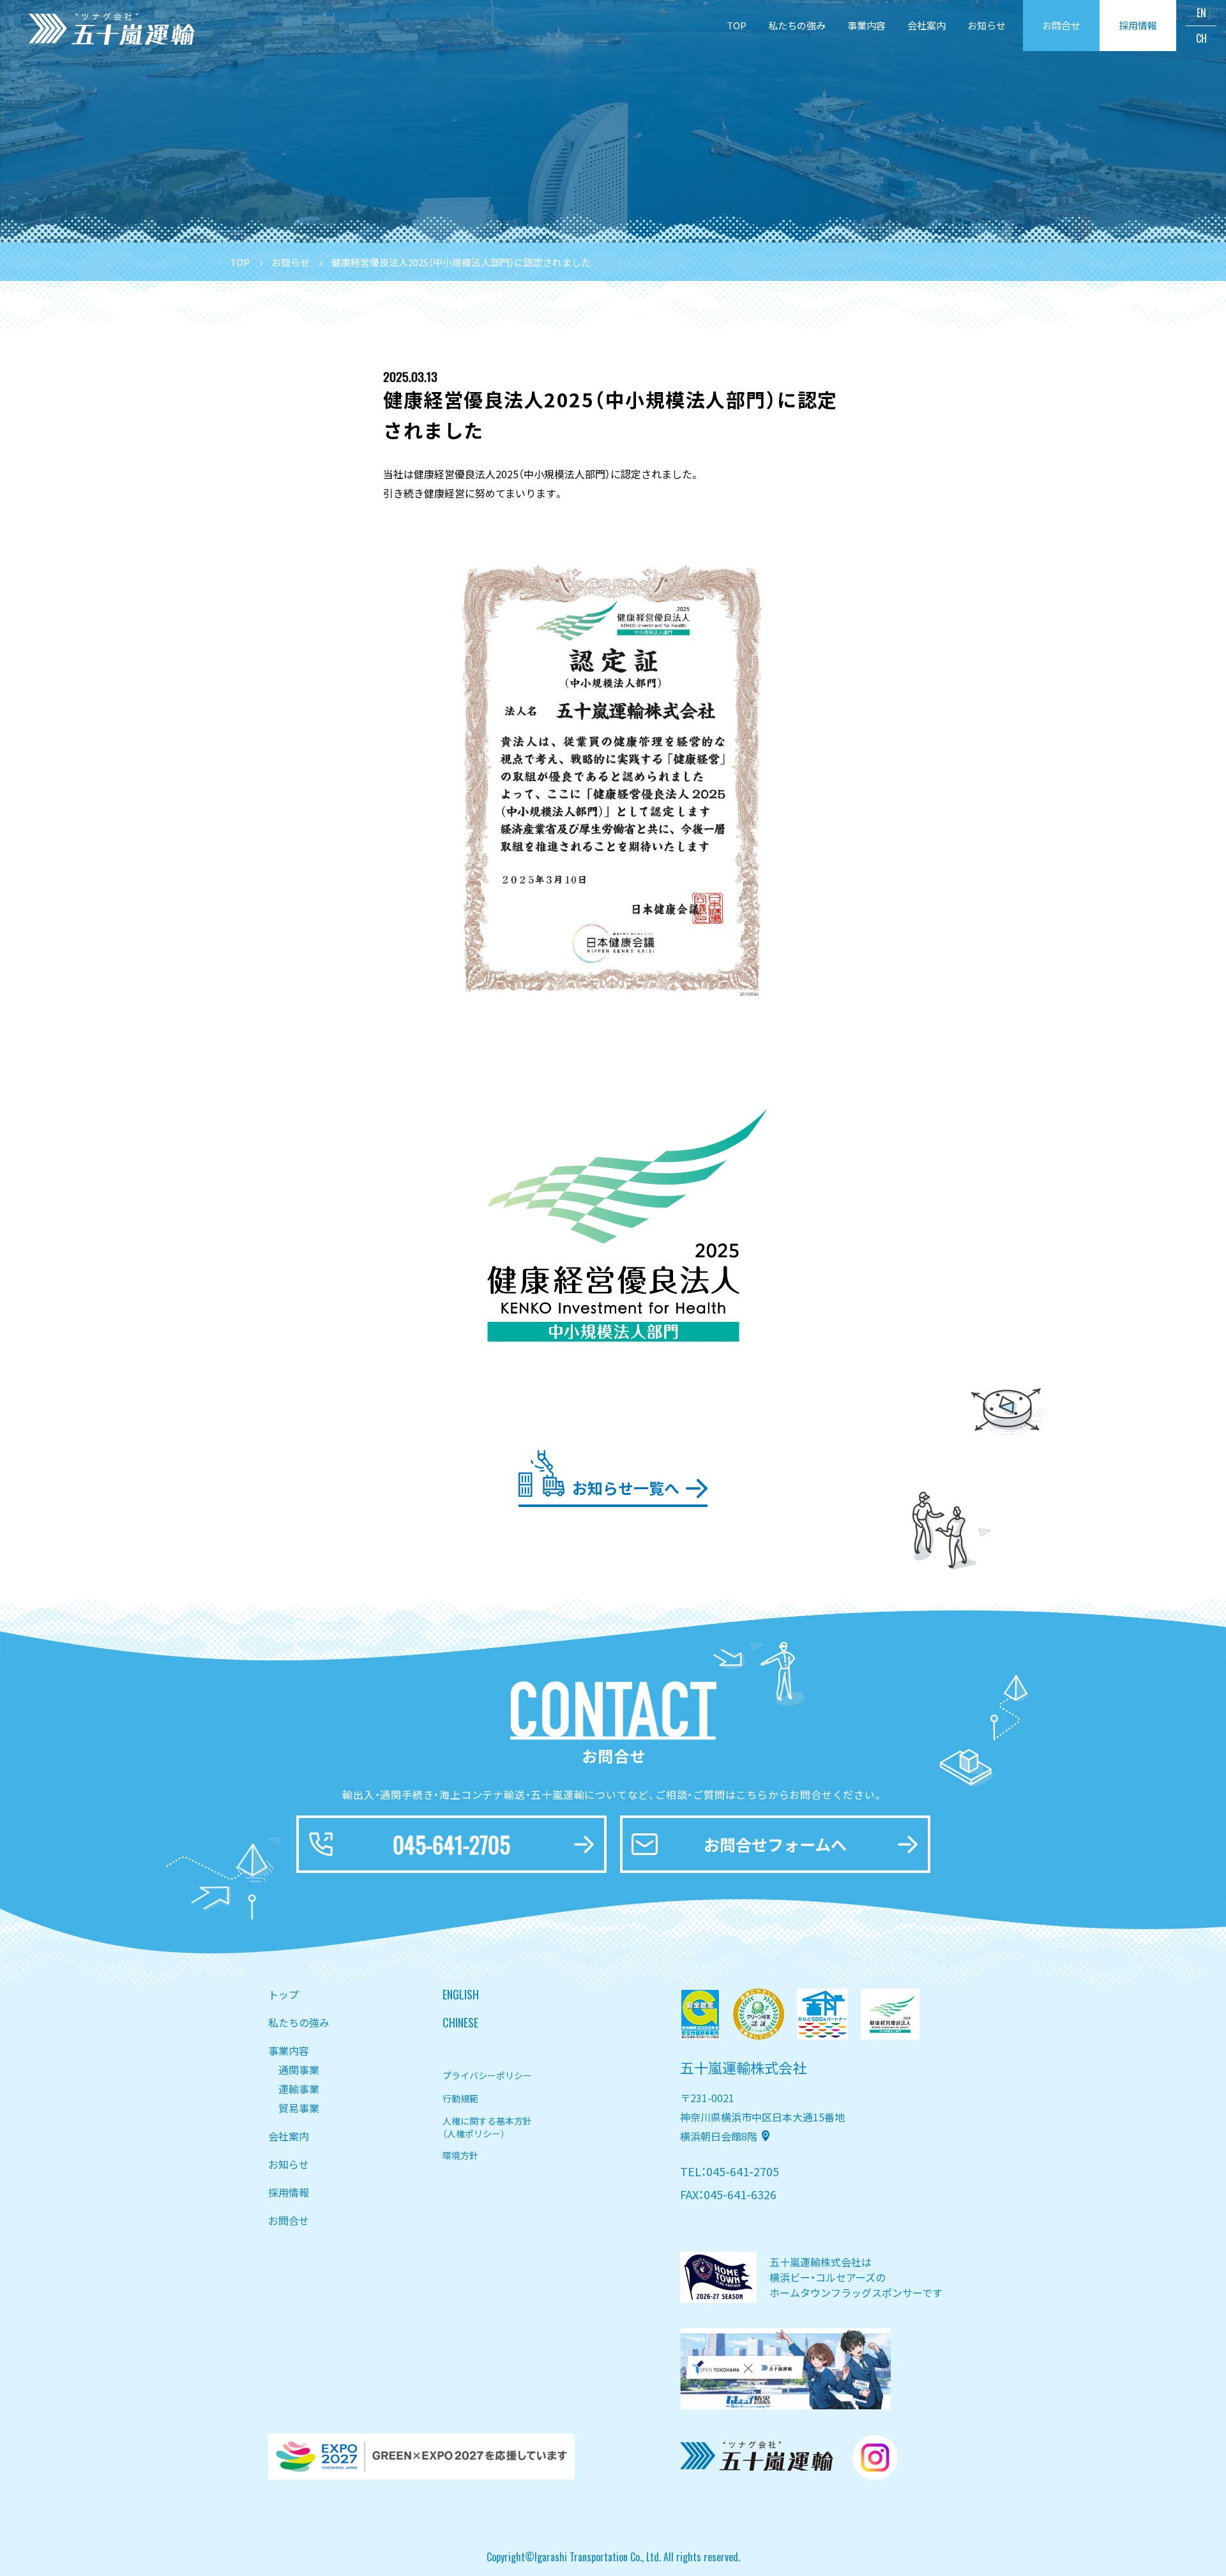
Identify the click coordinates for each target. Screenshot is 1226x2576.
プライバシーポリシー (487, 2075)
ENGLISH (461, 1994)
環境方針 (460, 2155)
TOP (737, 25)
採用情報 (289, 2192)
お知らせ (987, 25)
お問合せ (289, 2220)
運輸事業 (299, 2089)
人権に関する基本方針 (487, 2126)
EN (1201, 13)
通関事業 (299, 2070)
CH (1201, 38)
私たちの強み (797, 25)
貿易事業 (299, 2108)
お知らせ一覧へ (626, 1488)
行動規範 (460, 2098)
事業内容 (867, 25)
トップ (284, 1994)
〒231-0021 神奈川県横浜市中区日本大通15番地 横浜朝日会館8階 (762, 2117)
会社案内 (927, 25)
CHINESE (460, 2022)
